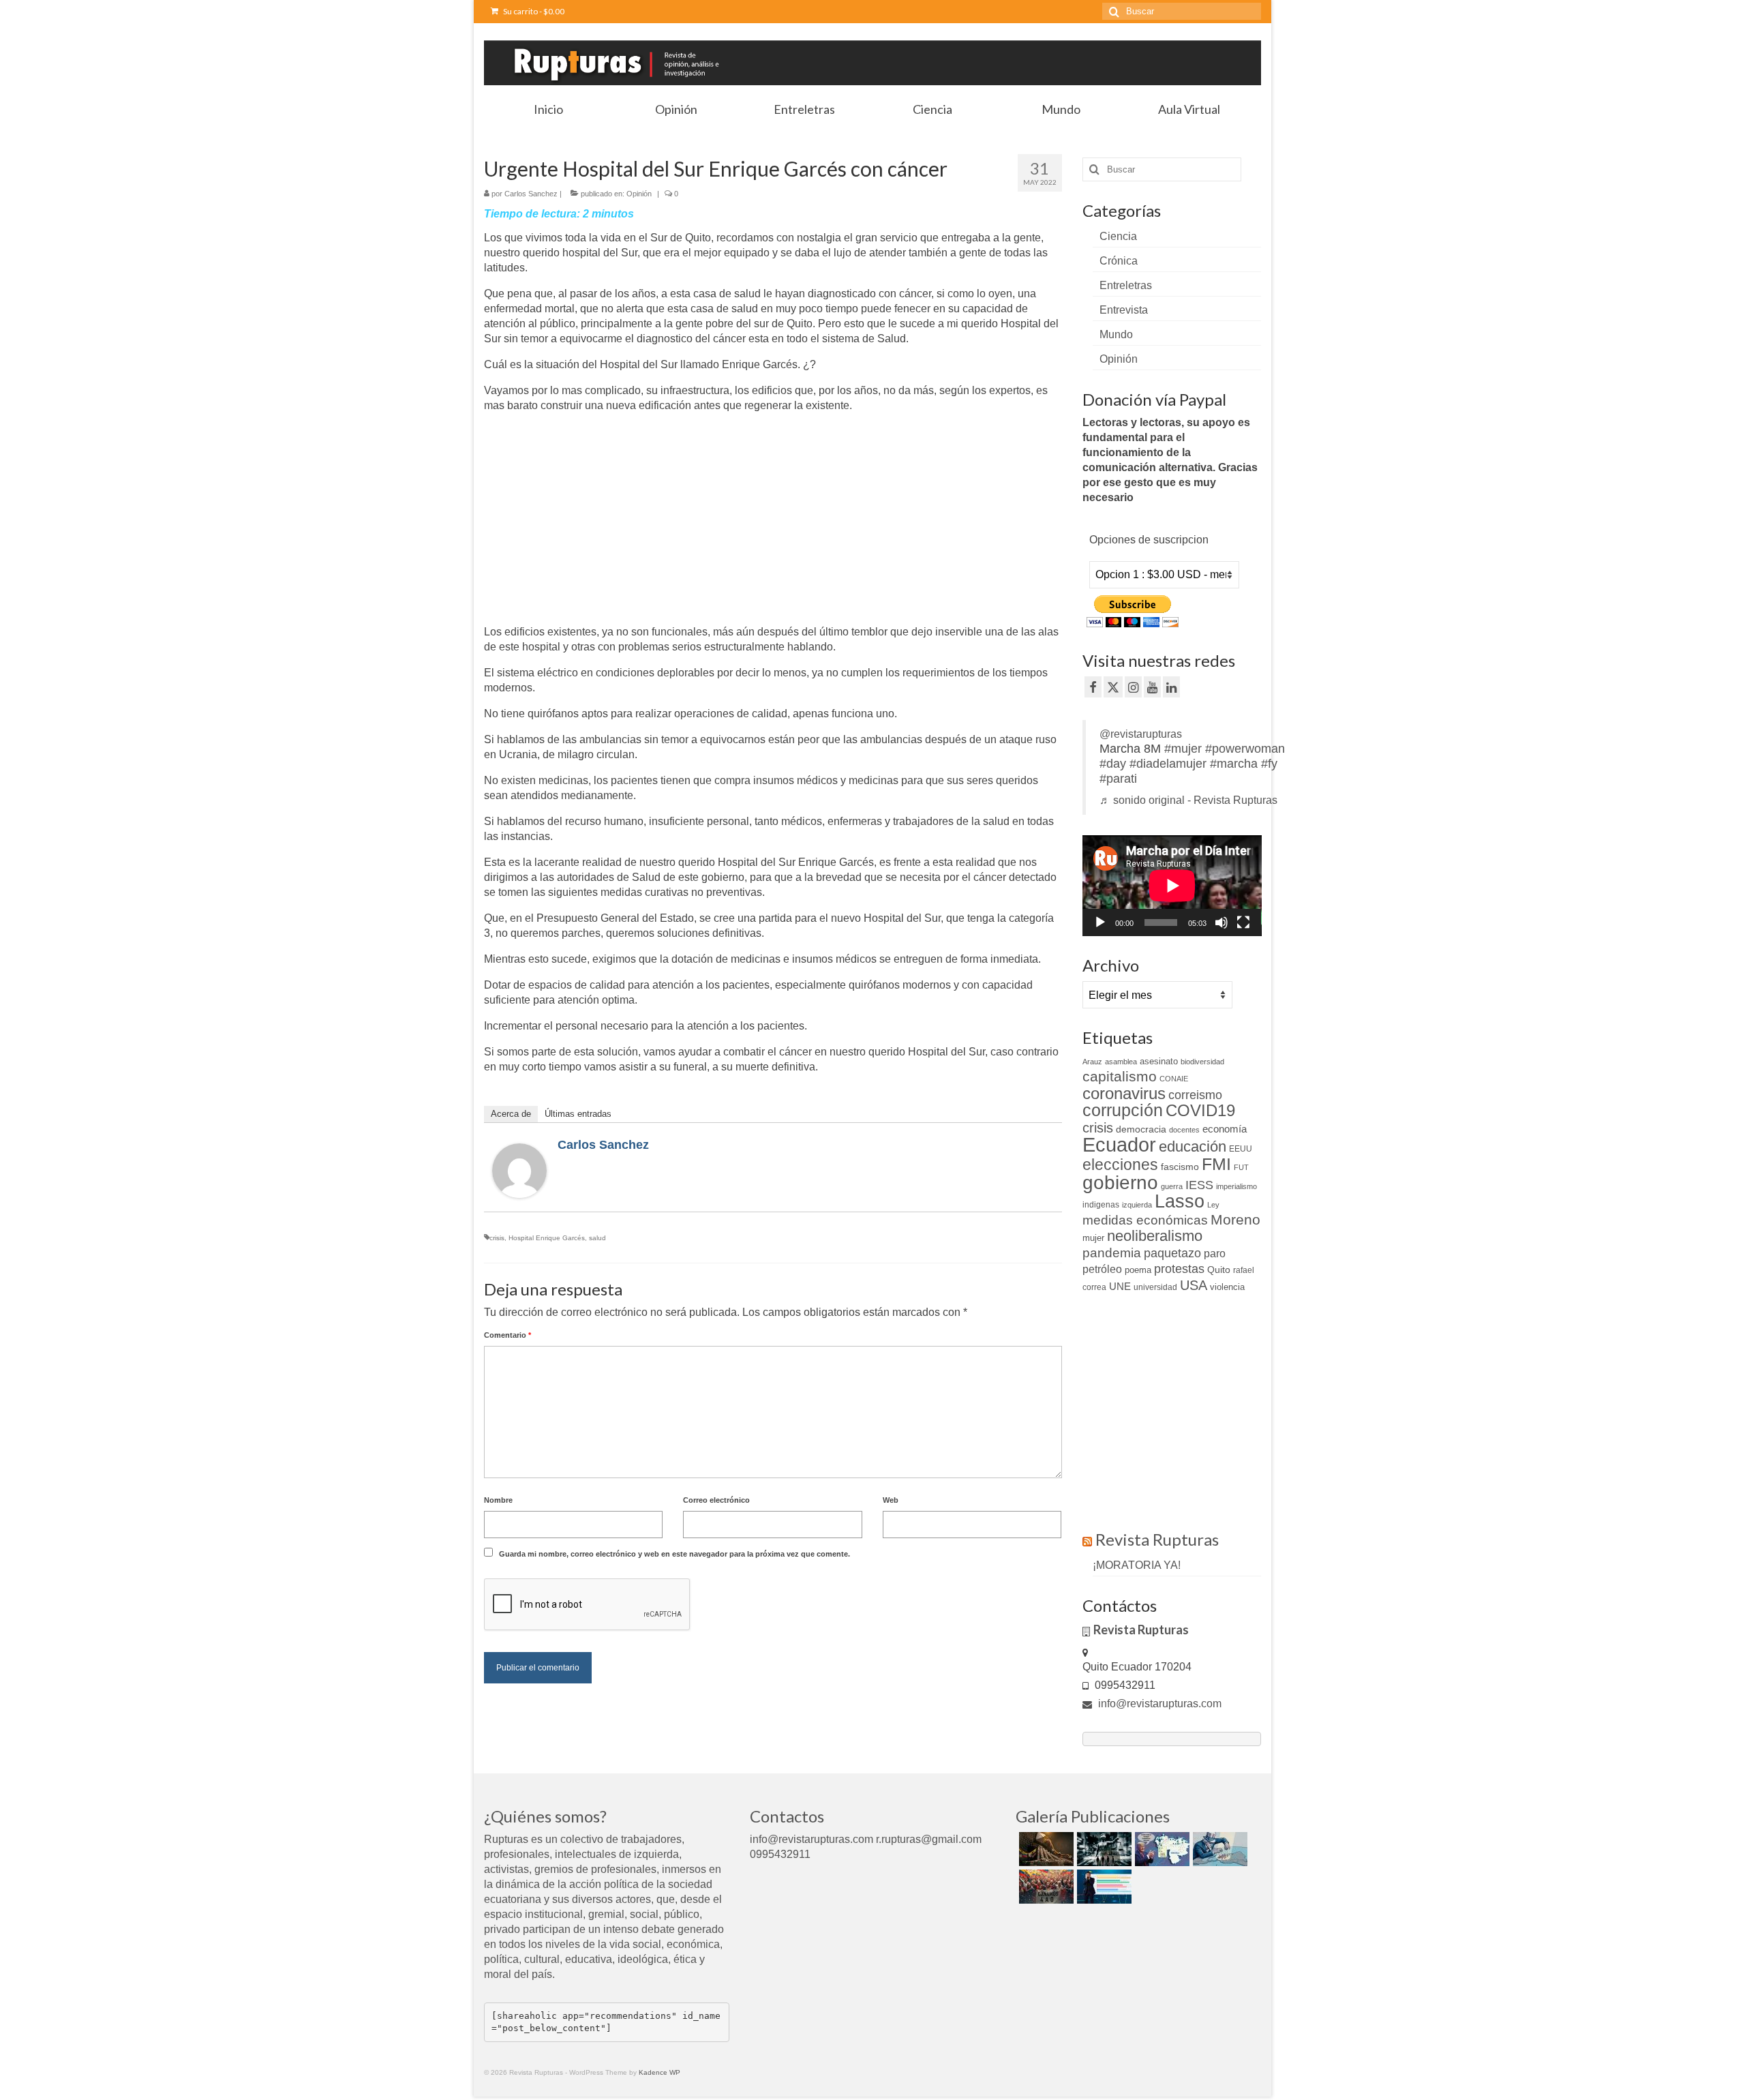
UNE (1120, 1287)
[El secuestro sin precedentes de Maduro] (1160, 1849)
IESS (1199, 1185)
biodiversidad (1202, 1062)
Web (891, 1500)
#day (1113, 764)
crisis (497, 1238)
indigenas (1101, 1205)
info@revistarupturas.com (1158, 1704)
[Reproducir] (1100, 922)
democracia (1141, 1129)
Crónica (1119, 261)
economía (1225, 1129)
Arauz (1092, 1062)
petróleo (1102, 1269)
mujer (1093, 1238)
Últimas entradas (578, 1114)
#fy (1269, 764)
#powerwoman (1245, 749)
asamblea (1121, 1062)
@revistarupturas (1141, 734)
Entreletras (1126, 285)
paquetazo (1172, 1253)
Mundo (1116, 334)
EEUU (1241, 1149)
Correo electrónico (716, 1500)
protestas (1179, 1269)
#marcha (1234, 764)
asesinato (1159, 1061)
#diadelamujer (1168, 764)
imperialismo (1236, 1186)
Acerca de (511, 1114)
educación (1193, 1146)
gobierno (1120, 1182)
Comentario (507, 1335)
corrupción (1123, 1110)
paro (1215, 1254)
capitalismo (1120, 1076)
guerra (1172, 1186)
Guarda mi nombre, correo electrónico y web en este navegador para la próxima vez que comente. (674, 1554)
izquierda (1137, 1205)
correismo (1195, 1095)
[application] (1172, 886)
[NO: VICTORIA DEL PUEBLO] (1045, 1887)
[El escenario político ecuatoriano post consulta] (1103, 1887)
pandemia (1112, 1253)
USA (1194, 1285)
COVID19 (1200, 1110)
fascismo (1180, 1167)
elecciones (1120, 1165)
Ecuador (1119, 1144)
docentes (1184, 1130)
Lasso (1180, 1201)
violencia (1227, 1287)
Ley (1213, 1205)
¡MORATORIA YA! (1137, 1565)
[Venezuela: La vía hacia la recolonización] (1218, 1849)
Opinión (639, 194)
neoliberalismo (1155, 1236)
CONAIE (1174, 1079)
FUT (1241, 1167)
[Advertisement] (598, 520)
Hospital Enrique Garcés (547, 1238)
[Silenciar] (1221, 922)
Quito (1219, 1270)
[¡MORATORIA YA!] (1045, 1849)
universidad (1155, 1287)
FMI (1216, 1164)
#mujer (1183, 749)
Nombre (498, 1500)
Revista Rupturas (1157, 1539)
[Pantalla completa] (1243, 922)
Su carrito (533, 11)
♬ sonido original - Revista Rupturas (1188, 800)
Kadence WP (659, 2072)
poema (1138, 1270)
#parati (1118, 779)
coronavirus (1124, 1093)
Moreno (1235, 1219)
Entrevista (1124, 310)
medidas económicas (1145, 1220)
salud (597, 1238)
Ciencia (1118, 236)
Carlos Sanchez (531, 194)
